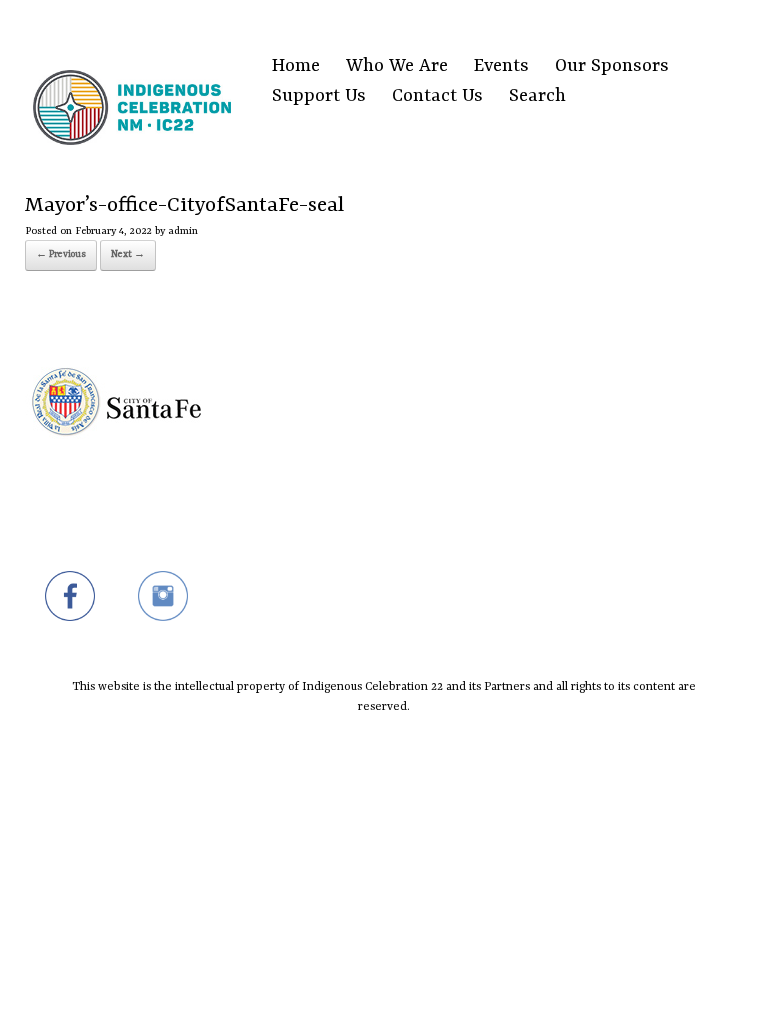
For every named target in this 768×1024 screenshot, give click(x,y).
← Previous (61, 254)
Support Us (319, 96)
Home (296, 66)
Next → (128, 254)
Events (501, 66)
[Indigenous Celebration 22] (132, 82)
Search (537, 96)
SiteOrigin (371, 751)
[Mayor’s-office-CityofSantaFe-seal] (117, 490)
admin (183, 231)
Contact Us (437, 96)
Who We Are (397, 66)
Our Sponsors (612, 66)
